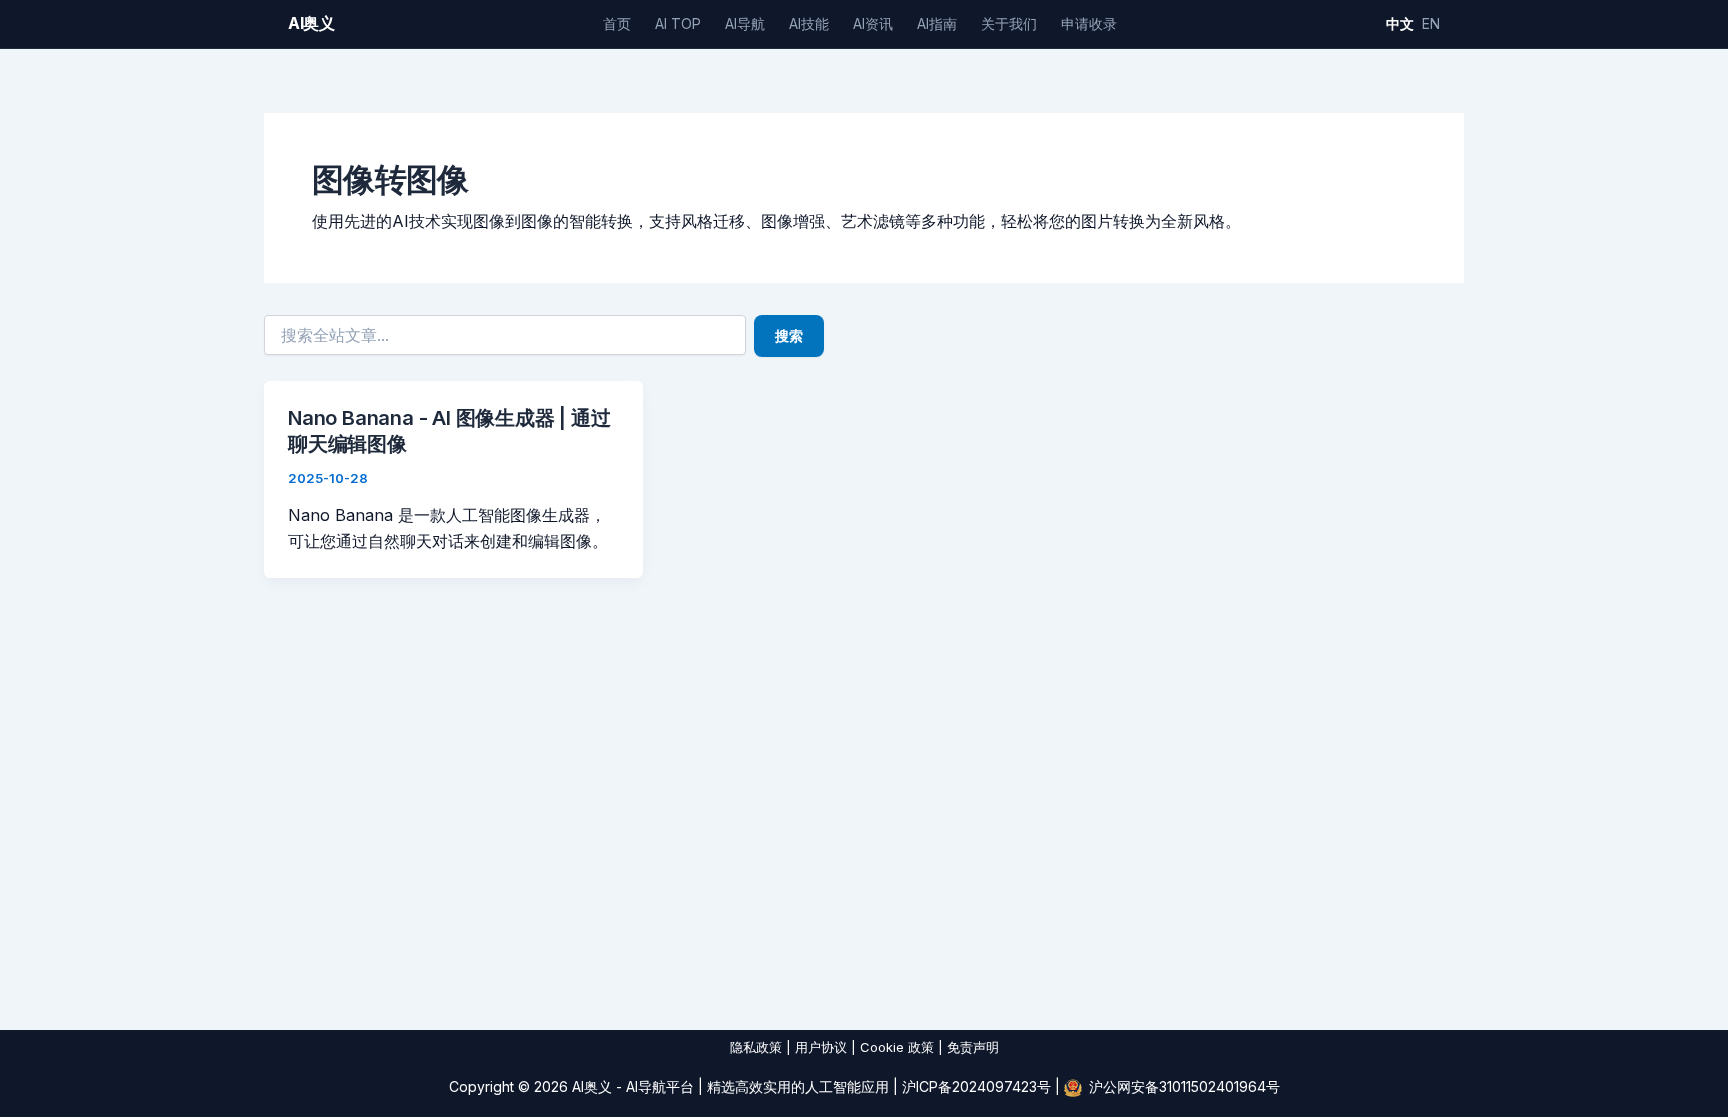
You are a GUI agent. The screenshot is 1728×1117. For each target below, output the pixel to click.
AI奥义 (311, 23)
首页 (617, 23)
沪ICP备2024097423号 (976, 1086)
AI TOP (678, 23)
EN (1431, 23)
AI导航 (745, 23)
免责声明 (973, 1047)
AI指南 (937, 23)
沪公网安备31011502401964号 (1184, 1086)
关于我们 (1009, 23)
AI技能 (809, 23)
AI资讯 (873, 23)
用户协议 (821, 1047)
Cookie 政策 (897, 1047)
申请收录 (1089, 23)
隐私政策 (756, 1047)
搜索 (789, 335)
